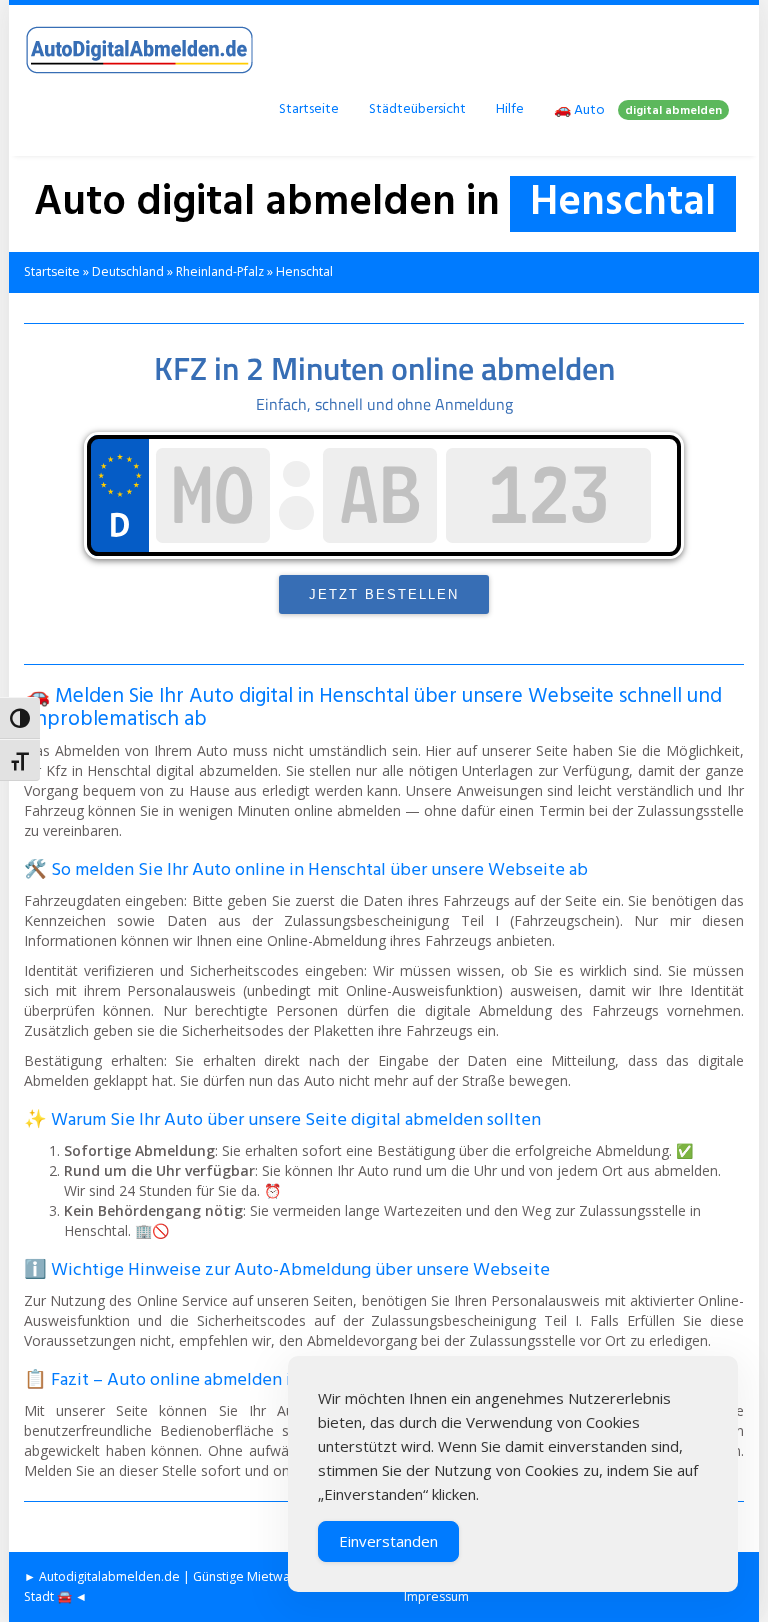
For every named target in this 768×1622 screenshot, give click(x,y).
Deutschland (128, 271)
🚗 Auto (638, 110)
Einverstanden (388, 1541)
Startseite (309, 109)
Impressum (436, 1596)
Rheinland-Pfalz (220, 271)
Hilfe (510, 109)
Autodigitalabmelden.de (109, 1576)
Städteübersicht (417, 109)
